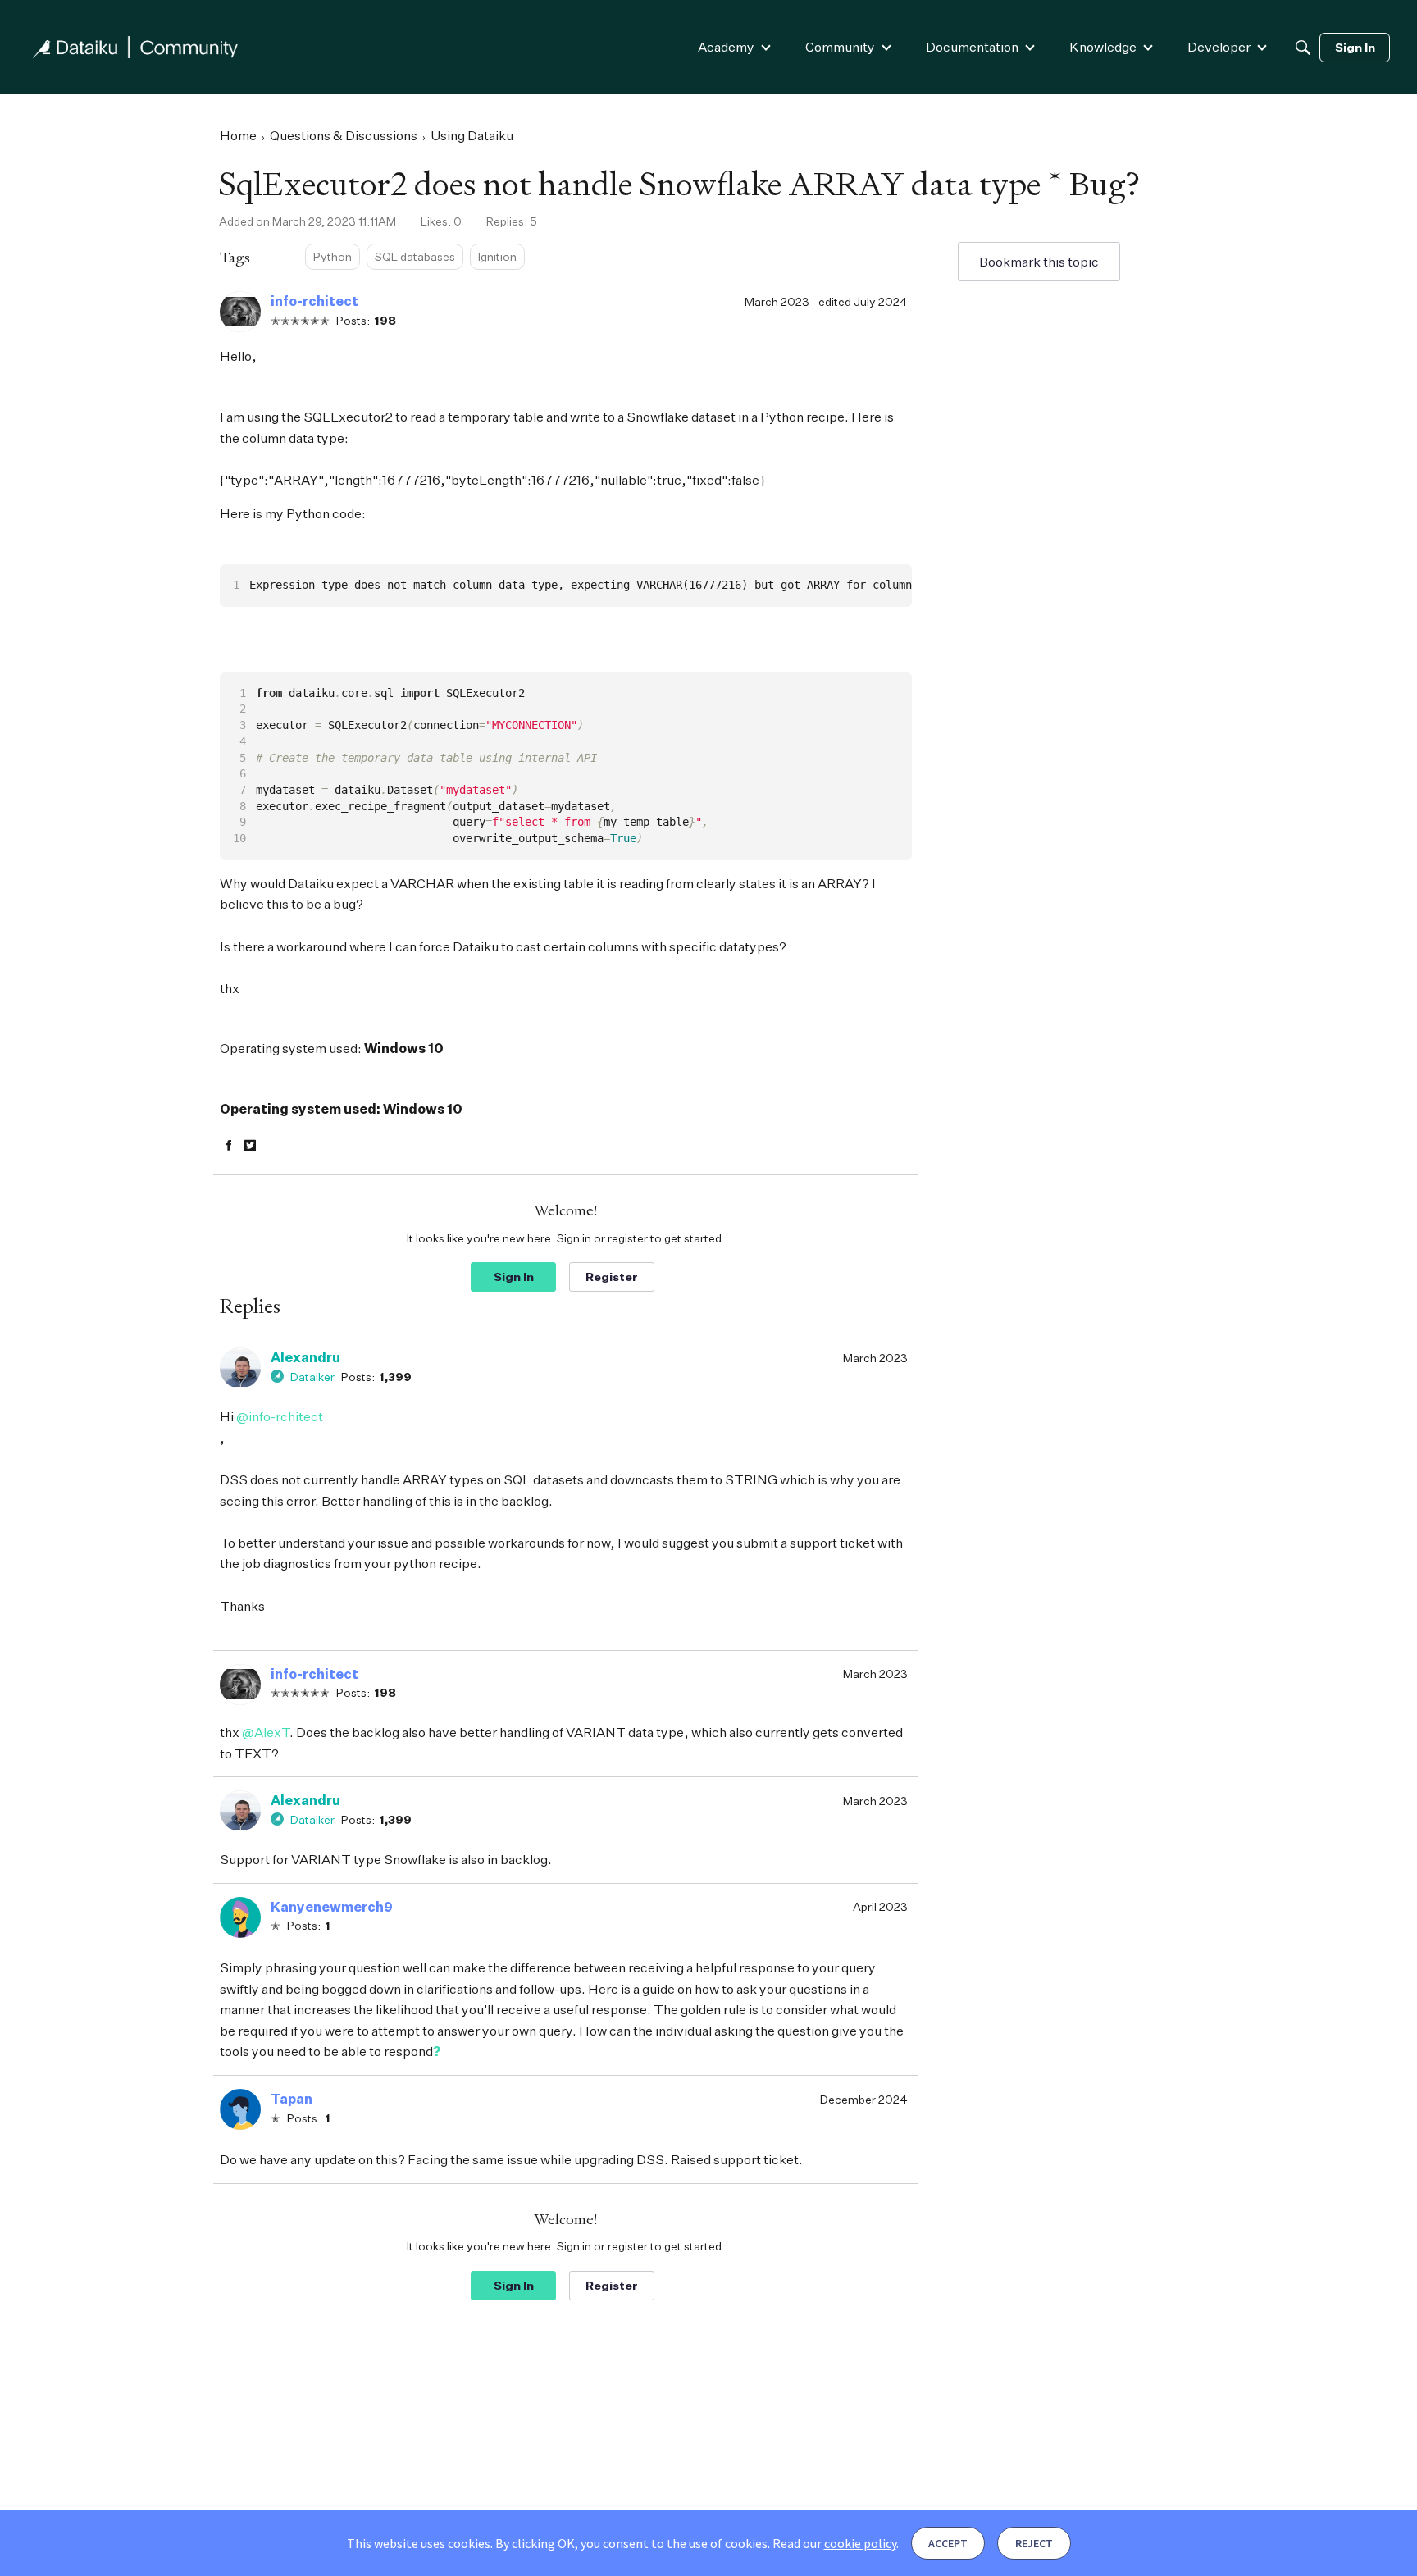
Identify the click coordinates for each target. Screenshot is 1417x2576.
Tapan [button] (292, 2099)
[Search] (1303, 48)
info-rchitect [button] (314, 301)
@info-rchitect (280, 1416)
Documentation (972, 47)
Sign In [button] (514, 1277)
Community (840, 47)
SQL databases (415, 256)
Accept (948, 2543)
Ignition (497, 256)
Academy (726, 47)
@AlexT (266, 1732)
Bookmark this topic (1039, 262)
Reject (1034, 2543)
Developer (1219, 47)
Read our (834, 2543)
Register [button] (612, 1277)
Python (333, 256)
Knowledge (1103, 47)
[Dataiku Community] (135, 47)
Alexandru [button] (305, 1357)
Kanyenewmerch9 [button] (332, 1907)
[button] (240, 312)
